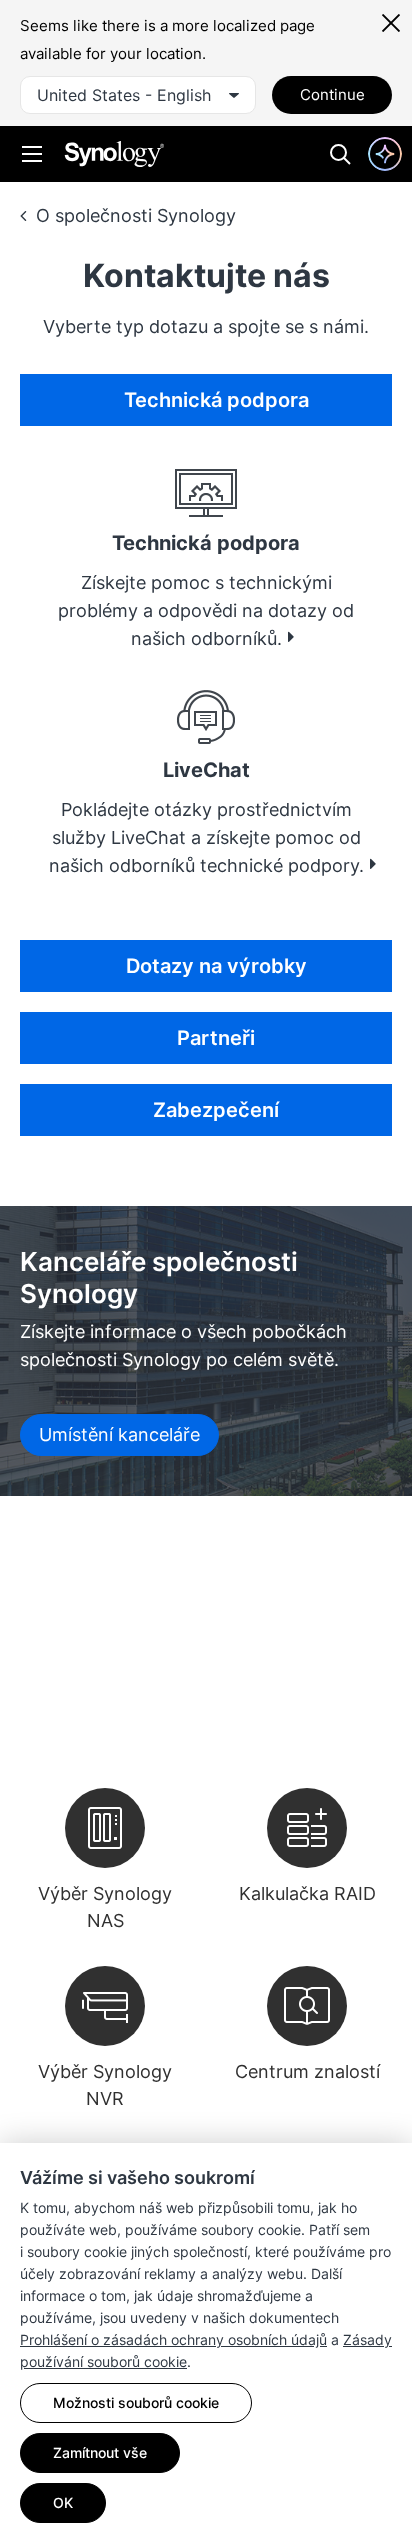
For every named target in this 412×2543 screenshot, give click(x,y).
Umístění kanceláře (119, 1434)
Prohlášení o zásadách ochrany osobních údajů (173, 2339)
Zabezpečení (216, 1110)
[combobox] (138, 95)
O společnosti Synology (136, 215)
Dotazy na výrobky (216, 966)
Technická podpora (216, 400)
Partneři (216, 1038)
